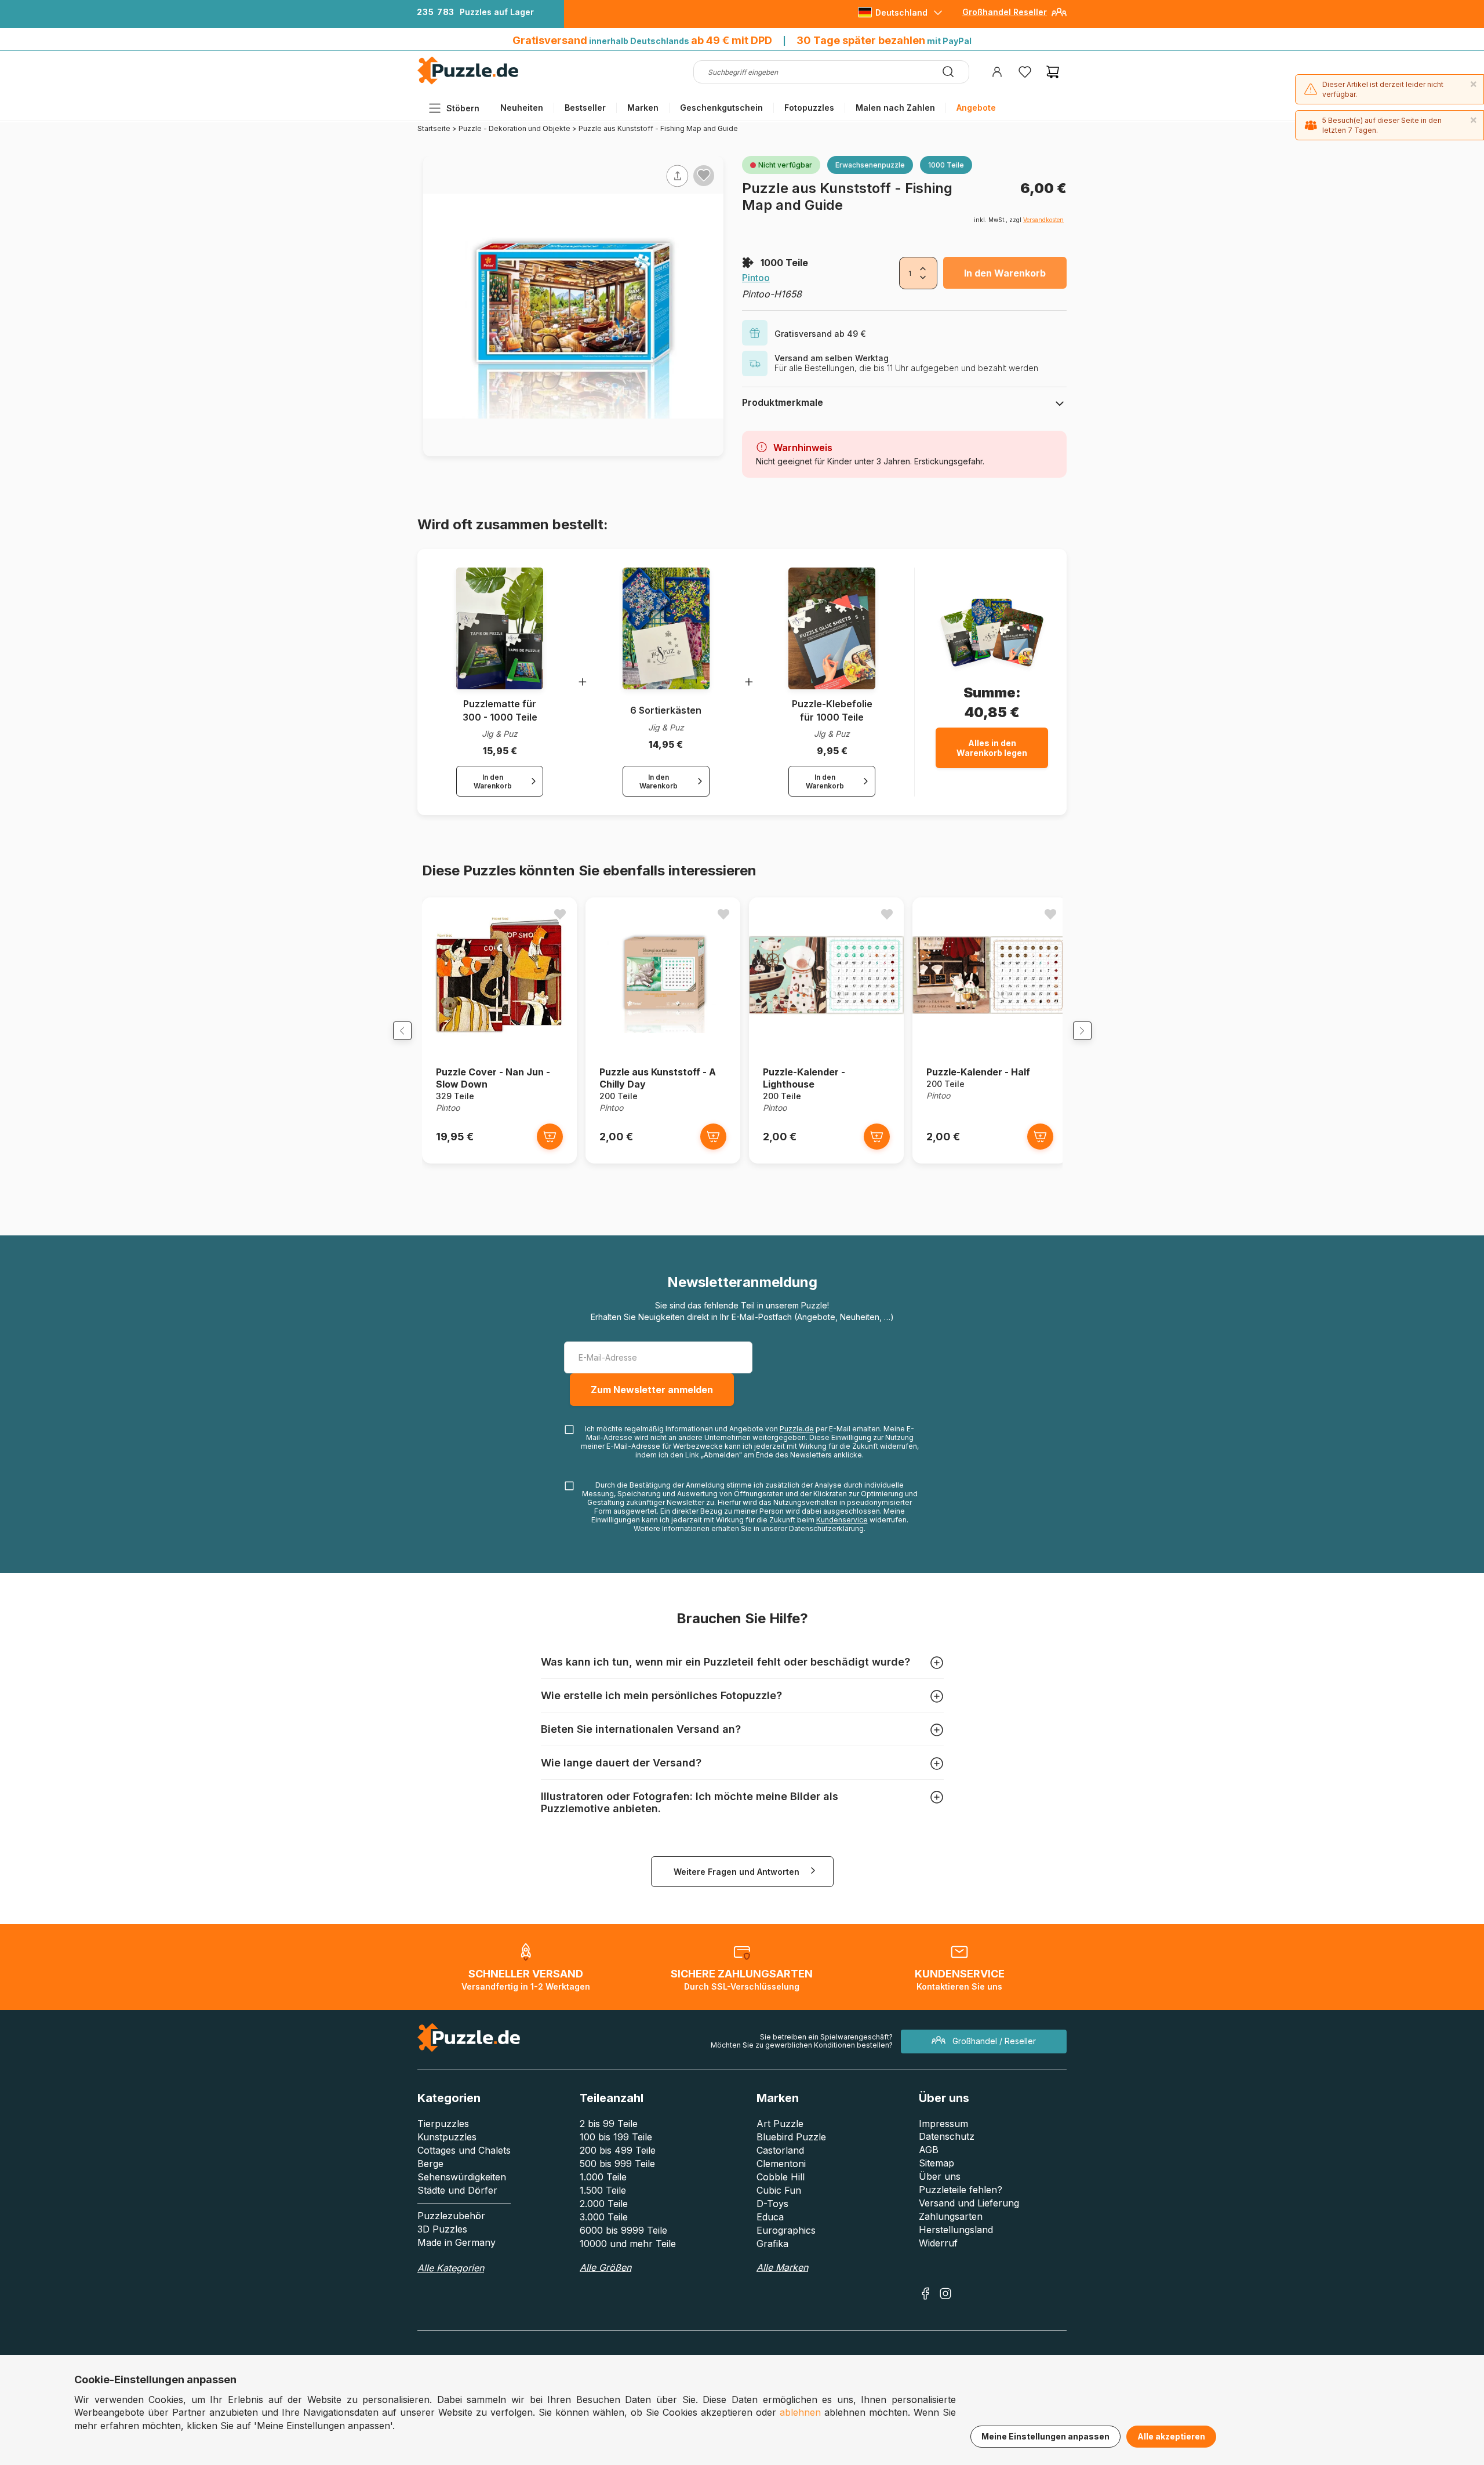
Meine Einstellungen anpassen (1045, 2436)
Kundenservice (842, 1520)
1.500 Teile (603, 2190)
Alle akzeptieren (1171, 2436)
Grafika (772, 2244)
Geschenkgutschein (721, 108)
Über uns (940, 2176)
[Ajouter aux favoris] (704, 175)
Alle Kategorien (451, 2268)
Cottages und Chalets (464, 2150)
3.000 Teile (604, 2217)
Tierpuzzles (443, 2124)
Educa (770, 2217)
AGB (929, 2150)
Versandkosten (1043, 220)
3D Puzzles (442, 2229)
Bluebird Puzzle (791, 2137)
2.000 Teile (604, 2204)
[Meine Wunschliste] (1025, 72)
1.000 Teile (603, 2177)
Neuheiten (522, 108)
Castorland (780, 2150)
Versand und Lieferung (969, 2203)
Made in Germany (457, 2242)
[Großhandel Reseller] (1059, 17)
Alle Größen (605, 2267)
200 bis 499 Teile (618, 2150)
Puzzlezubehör (451, 2216)
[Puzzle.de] (468, 82)
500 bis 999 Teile (617, 2164)
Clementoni (781, 2164)
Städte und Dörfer (457, 2190)
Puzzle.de (797, 1429)
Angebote (976, 108)
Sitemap (936, 2163)
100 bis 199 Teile (616, 2137)
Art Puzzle (780, 2124)
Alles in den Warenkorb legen (992, 748)
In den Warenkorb (1005, 273)
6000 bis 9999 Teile (623, 2230)
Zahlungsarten (951, 2216)
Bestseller (585, 108)
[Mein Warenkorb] (1053, 72)
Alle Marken (782, 2267)
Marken (643, 108)
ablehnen (800, 2412)
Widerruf (938, 2243)
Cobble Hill (781, 2177)
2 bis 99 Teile (609, 2124)
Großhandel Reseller (1005, 12)
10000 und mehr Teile (628, 2244)
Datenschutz (947, 2136)
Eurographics (786, 2230)
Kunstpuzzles (447, 2137)
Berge (430, 2164)
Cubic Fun (779, 2190)
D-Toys (772, 2204)
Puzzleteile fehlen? (961, 2190)
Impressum (943, 2124)
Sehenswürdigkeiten (462, 2177)
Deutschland (901, 12)
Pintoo (756, 278)
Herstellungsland (956, 2230)
